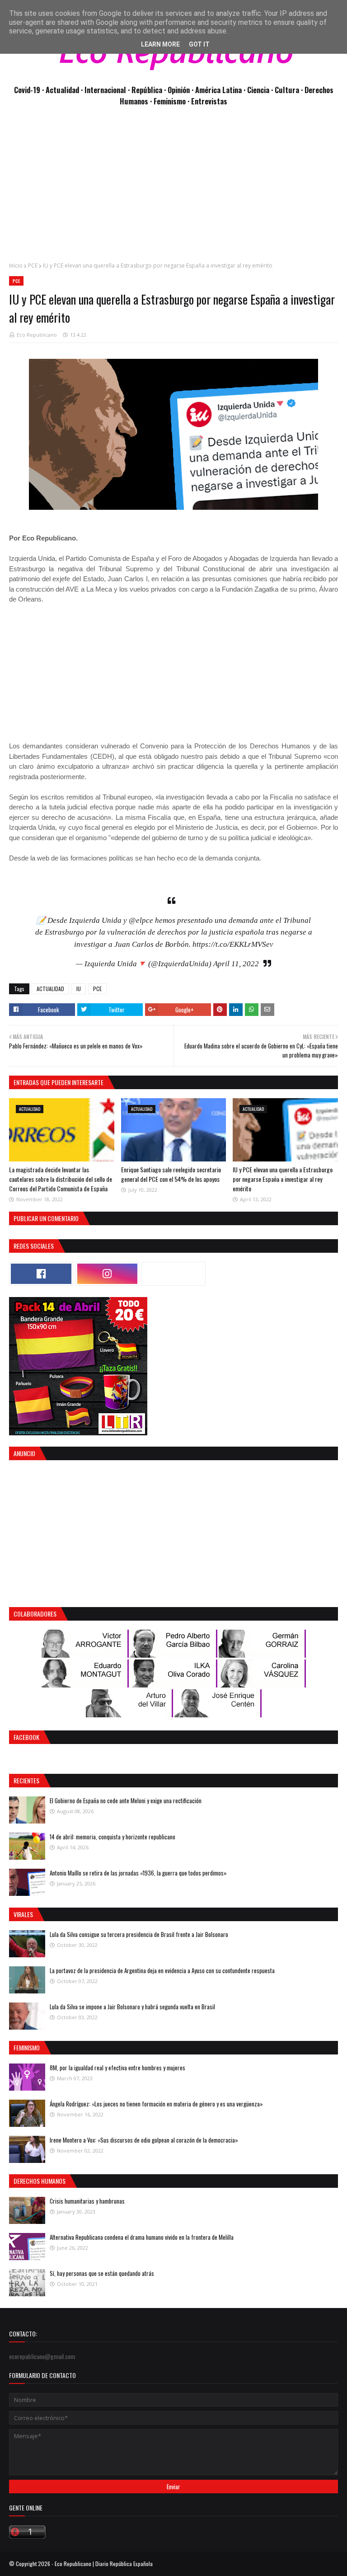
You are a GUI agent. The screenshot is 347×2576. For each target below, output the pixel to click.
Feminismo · (172, 101)
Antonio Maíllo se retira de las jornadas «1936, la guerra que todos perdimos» (138, 1873)
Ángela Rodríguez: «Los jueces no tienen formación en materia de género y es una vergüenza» (156, 2104)
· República (146, 90)
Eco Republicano (37, 335)
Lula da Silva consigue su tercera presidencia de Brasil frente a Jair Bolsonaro (139, 1934)
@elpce (141, 920)
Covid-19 (28, 90)
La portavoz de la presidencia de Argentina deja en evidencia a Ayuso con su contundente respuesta (162, 1970)
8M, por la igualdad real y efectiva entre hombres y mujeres (117, 2068)
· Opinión (178, 90)
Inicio (16, 266)
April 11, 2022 (236, 964)
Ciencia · (261, 90)
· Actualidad (61, 90)
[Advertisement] (173, 189)
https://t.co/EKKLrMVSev (233, 944)
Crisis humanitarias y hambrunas (87, 2201)
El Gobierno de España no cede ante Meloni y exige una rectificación (126, 1800)
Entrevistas (209, 101)
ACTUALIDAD (50, 989)
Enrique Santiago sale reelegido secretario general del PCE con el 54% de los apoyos (171, 1174)
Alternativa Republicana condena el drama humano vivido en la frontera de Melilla (142, 2237)
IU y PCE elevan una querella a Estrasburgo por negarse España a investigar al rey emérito (283, 1179)
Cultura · (290, 90)
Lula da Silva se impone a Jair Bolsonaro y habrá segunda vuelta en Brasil (132, 2007)
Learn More (160, 44)
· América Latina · (219, 90)
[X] (173, 1274)
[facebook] (41, 1274)
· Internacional (104, 90)
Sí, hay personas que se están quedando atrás (102, 2273)
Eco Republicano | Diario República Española (104, 2564)
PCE (33, 266)
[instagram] (108, 1274)
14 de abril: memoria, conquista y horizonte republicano (113, 1837)
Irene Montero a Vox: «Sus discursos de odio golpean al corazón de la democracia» (144, 2140)
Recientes (26, 1780)
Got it (199, 44)
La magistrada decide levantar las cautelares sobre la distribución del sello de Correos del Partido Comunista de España (61, 1179)
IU (79, 989)
